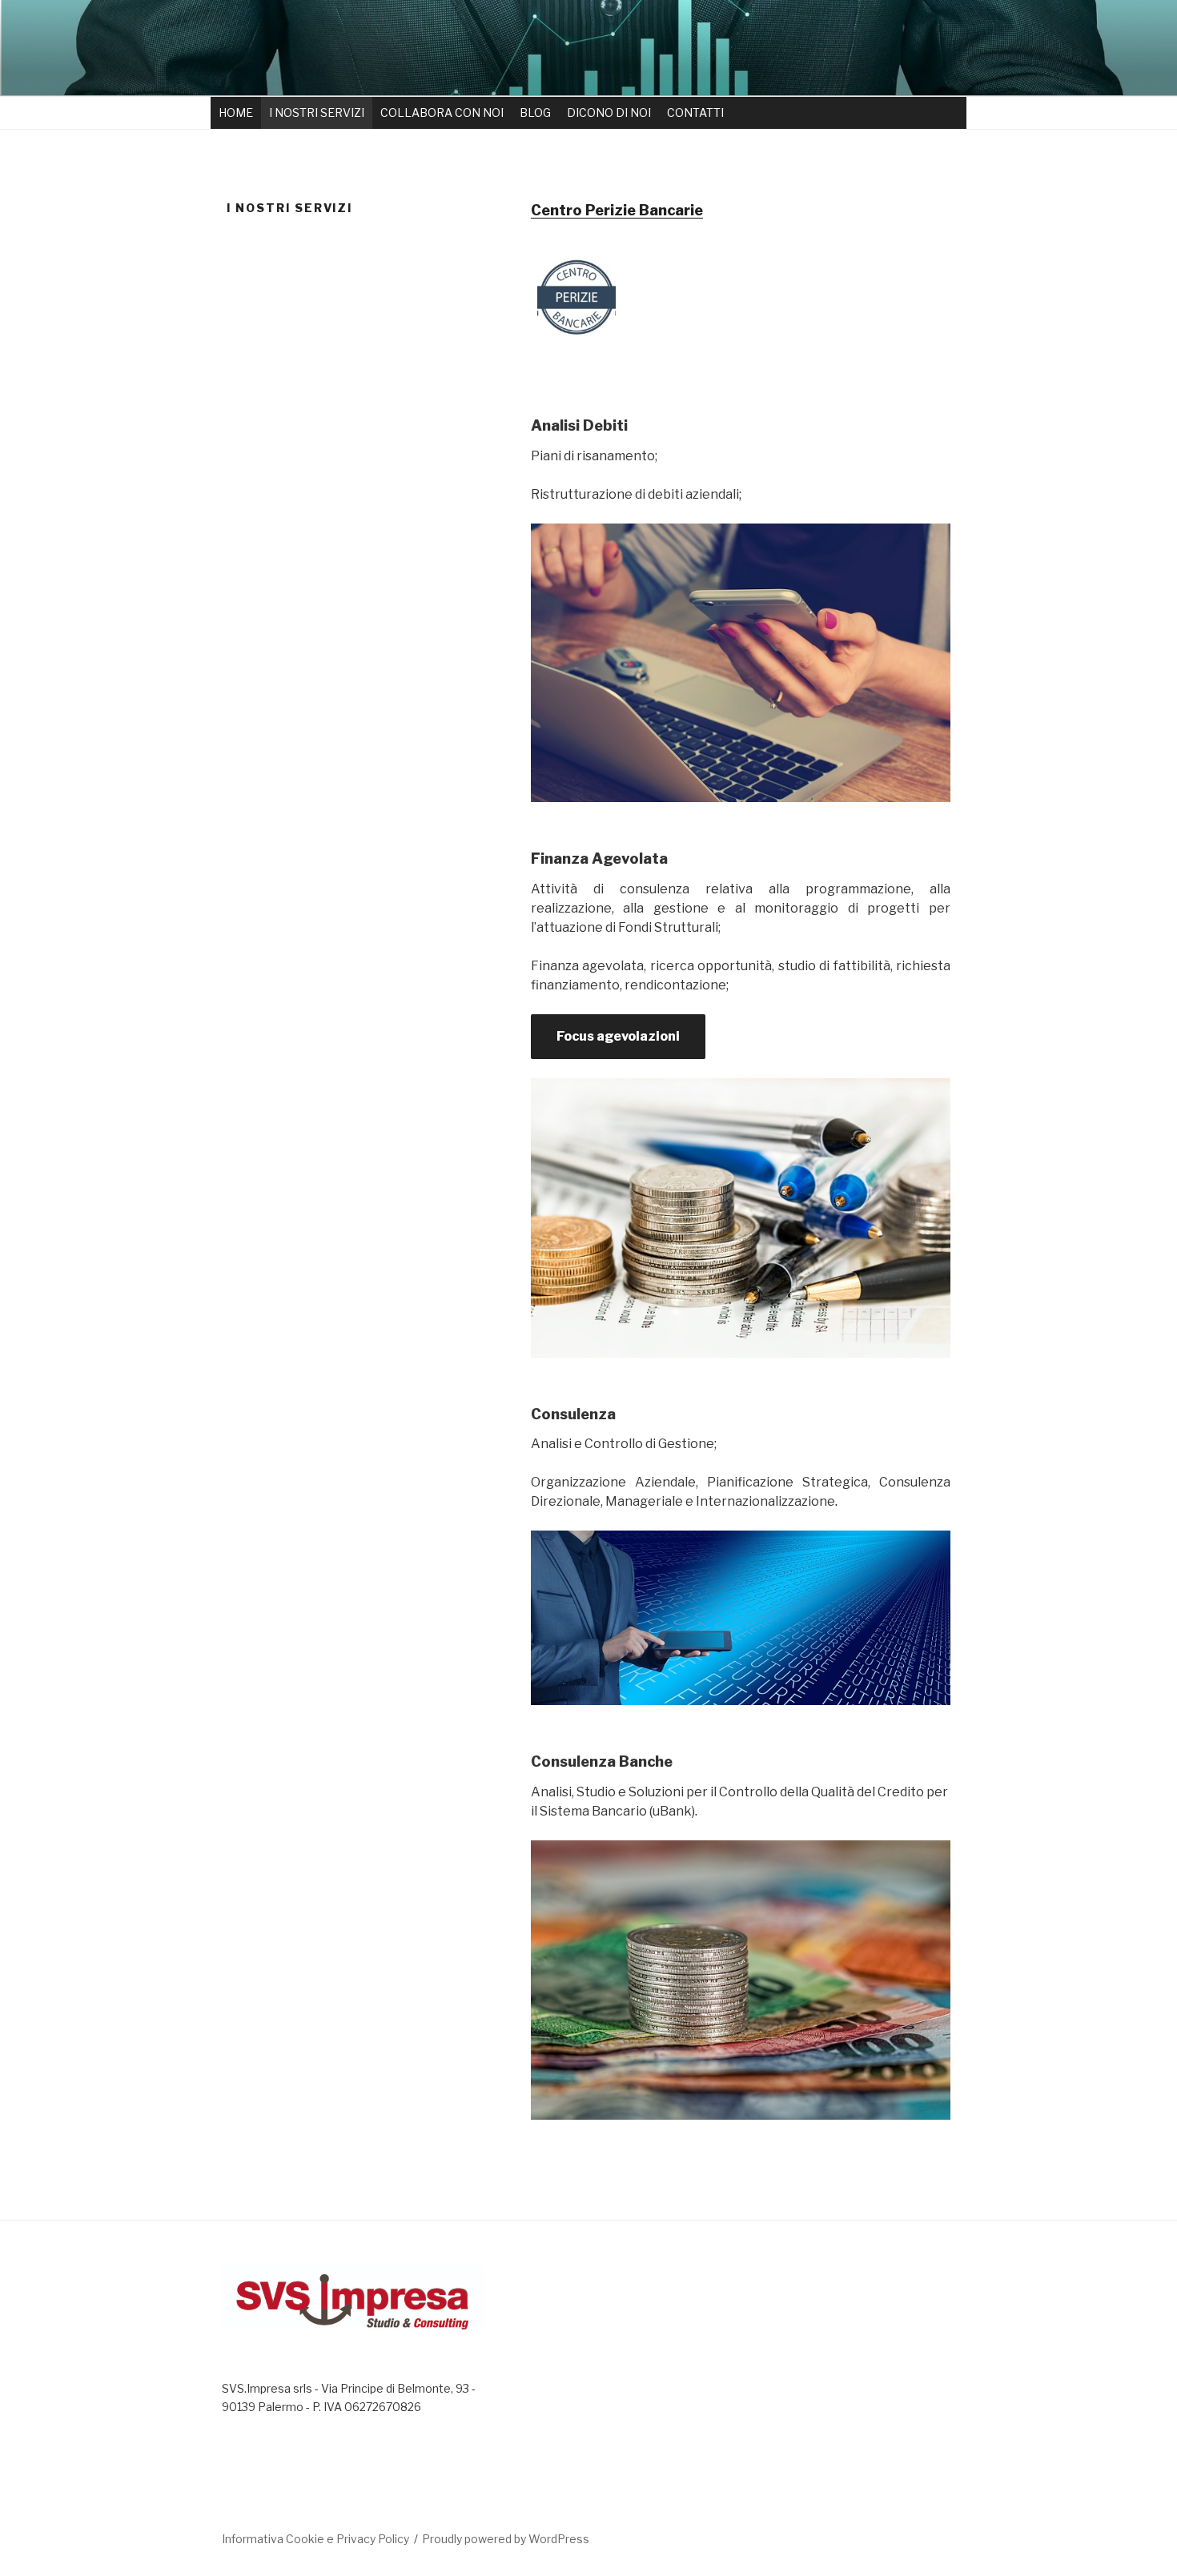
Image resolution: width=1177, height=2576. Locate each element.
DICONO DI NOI (609, 112)
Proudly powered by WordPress (506, 2539)
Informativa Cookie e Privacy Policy (315, 2539)
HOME (236, 112)
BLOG (535, 112)
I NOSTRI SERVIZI (317, 112)
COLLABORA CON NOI (442, 112)
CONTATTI (695, 112)
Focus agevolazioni (618, 1036)
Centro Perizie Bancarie (617, 210)
